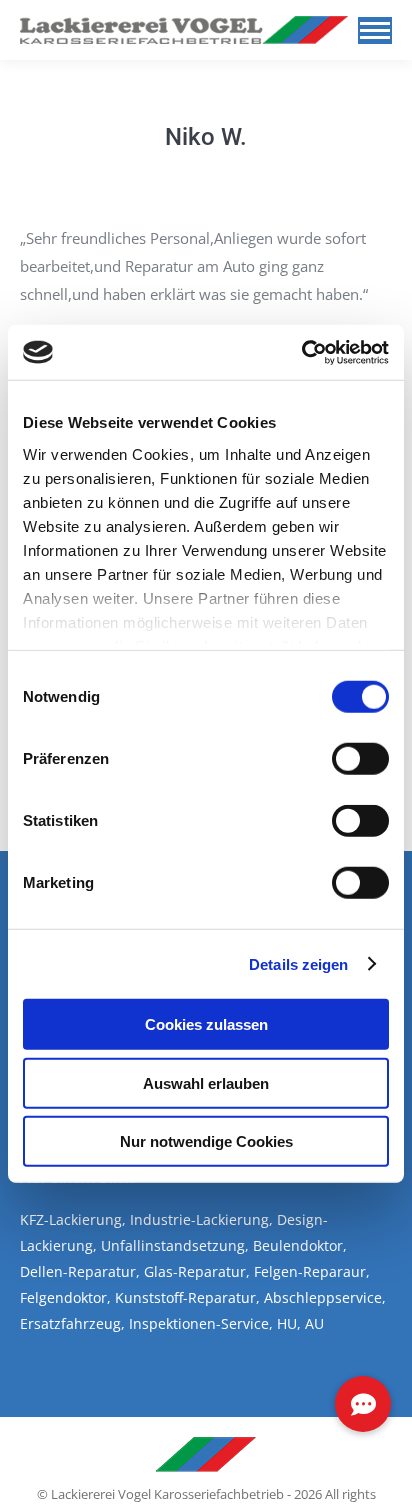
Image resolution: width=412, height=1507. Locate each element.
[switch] (360, 759)
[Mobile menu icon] (375, 30)
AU (314, 1323)
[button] (363, 1404)
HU (287, 1323)
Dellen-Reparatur (78, 1271)
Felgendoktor (63, 1297)
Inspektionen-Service (199, 1323)
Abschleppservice (323, 1297)
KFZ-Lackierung (71, 1219)
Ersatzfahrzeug (70, 1323)
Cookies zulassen (206, 1024)
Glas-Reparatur (195, 1271)
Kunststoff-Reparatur (185, 1297)
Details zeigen (298, 963)
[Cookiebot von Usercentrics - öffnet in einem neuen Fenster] (301, 352)
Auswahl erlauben (206, 1082)
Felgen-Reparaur (310, 1271)
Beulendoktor (298, 1245)
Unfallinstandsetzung (173, 1245)
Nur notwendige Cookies (206, 1141)
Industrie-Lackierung (199, 1219)
